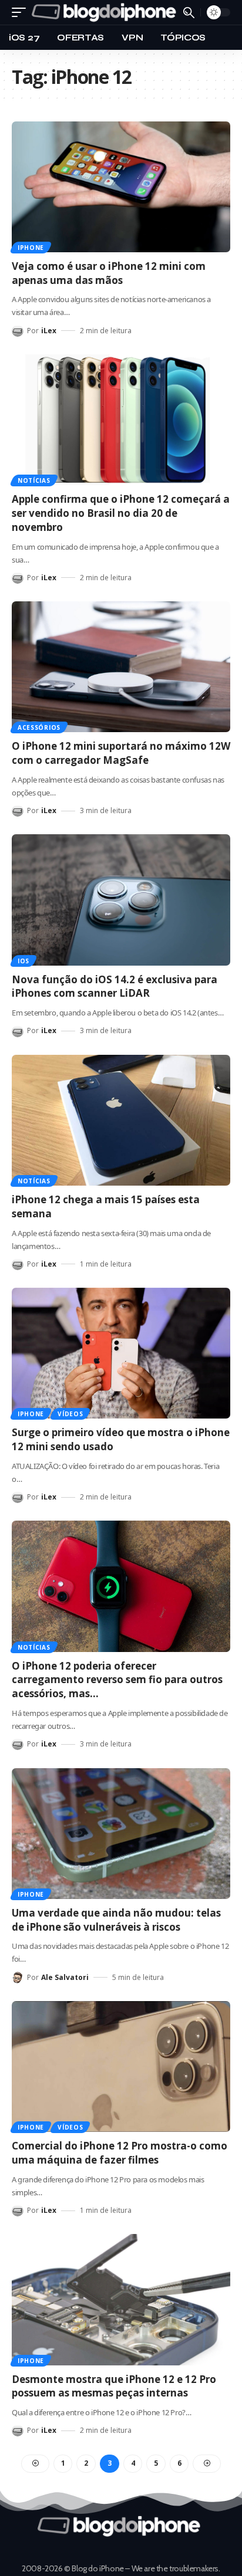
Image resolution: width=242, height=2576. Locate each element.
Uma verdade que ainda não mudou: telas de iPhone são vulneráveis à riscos (116, 1920)
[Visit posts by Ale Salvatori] (18, 1978)
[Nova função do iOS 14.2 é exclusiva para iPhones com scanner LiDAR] (121, 900)
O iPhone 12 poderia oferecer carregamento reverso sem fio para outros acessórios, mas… (117, 1680)
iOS (23, 961)
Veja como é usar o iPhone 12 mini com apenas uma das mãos (109, 273)
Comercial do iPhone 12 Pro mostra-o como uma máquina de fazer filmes (120, 2153)
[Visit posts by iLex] (18, 331)
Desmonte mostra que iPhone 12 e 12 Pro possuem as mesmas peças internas (114, 2386)
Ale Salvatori (65, 1977)
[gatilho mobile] (22, 12)
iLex (49, 331)
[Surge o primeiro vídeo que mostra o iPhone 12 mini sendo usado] (121, 1353)
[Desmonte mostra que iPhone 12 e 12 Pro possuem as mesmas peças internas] (121, 2299)
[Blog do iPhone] (106, 12)
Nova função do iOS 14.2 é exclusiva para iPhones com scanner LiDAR (115, 986)
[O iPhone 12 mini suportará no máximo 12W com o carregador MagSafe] (121, 667)
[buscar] (189, 13)
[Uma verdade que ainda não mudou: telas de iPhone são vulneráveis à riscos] (121, 1834)
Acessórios (39, 727)
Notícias (34, 480)
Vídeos (70, 1414)
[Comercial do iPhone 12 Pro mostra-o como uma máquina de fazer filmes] (121, 2066)
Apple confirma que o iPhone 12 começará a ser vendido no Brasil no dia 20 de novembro (121, 513)
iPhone (31, 248)
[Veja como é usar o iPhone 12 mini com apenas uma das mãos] (121, 187)
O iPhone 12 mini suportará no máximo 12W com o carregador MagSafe (121, 753)
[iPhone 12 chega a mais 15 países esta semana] (121, 1120)
